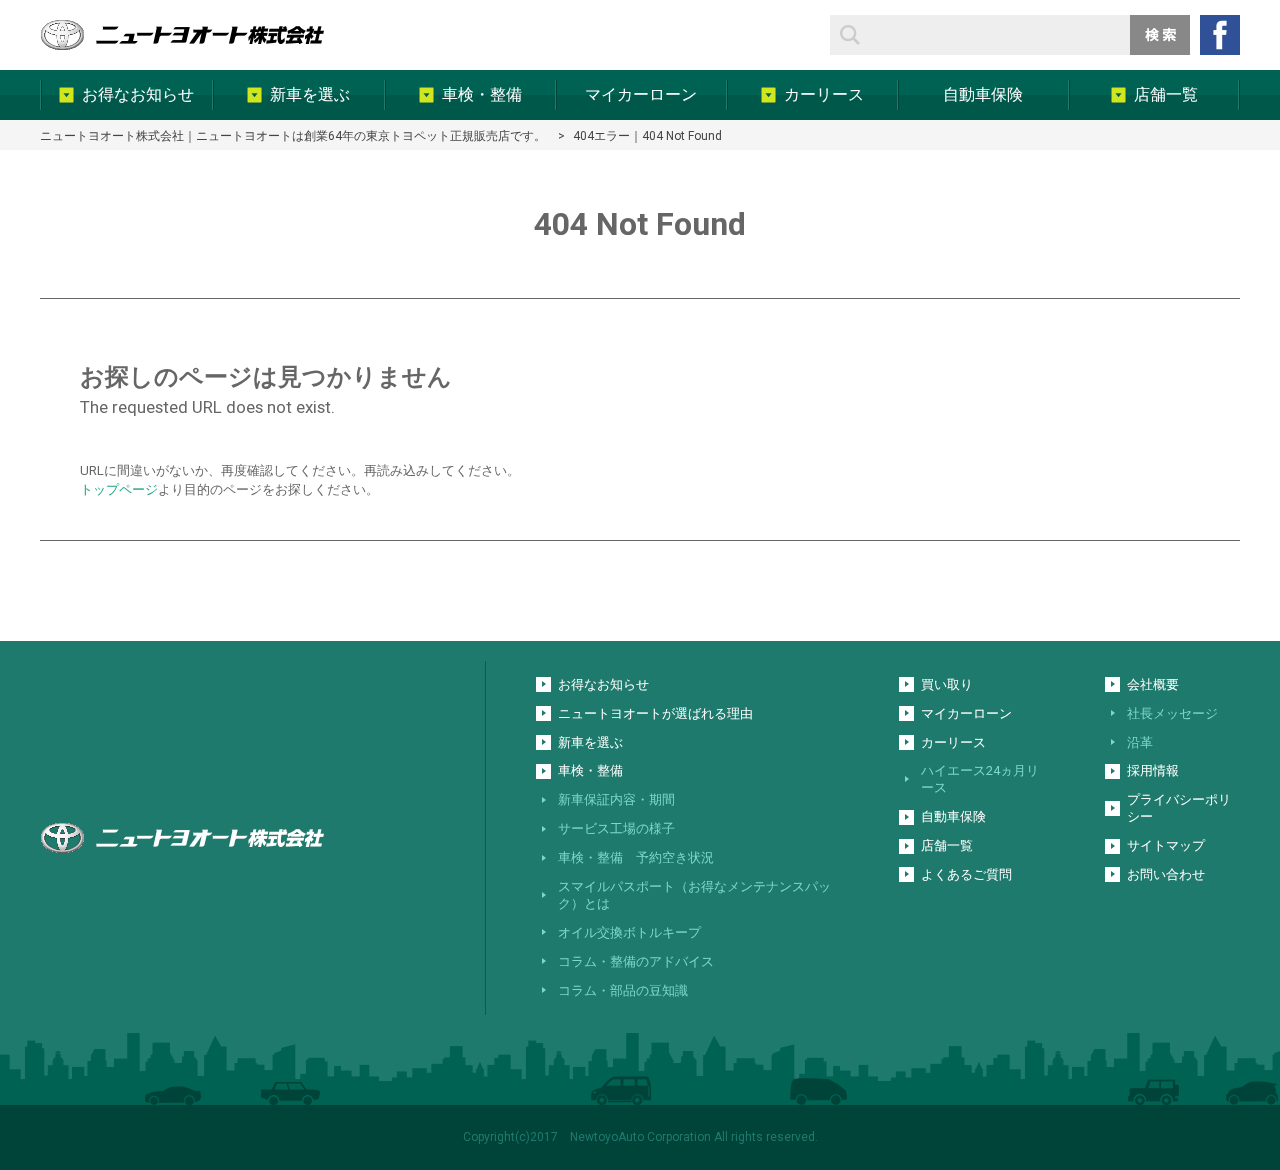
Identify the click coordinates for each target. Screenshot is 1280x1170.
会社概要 (1153, 684)
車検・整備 (590, 770)
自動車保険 (953, 816)
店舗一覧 (947, 845)
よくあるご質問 (966, 874)
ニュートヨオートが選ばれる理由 (655, 713)
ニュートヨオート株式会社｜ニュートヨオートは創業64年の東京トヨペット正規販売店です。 (293, 136)
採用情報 (1153, 770)
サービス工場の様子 (616, 828)
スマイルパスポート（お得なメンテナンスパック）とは (694, 895)
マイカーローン (966, 713)
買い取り (947, 684)
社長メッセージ (1172, 713)
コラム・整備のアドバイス (636, 961)
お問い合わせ (1166, 874)
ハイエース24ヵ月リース (980, 779)
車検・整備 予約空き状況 (636, 857)
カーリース (953, 742)
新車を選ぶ (590, 742)
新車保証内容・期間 (616, 799)
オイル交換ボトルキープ (629, 932)
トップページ (119, 489)
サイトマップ (1166, 845)
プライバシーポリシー (1179, 808)
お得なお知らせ (603, 684)
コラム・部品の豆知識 (623, 990)
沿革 (1140, 742)
